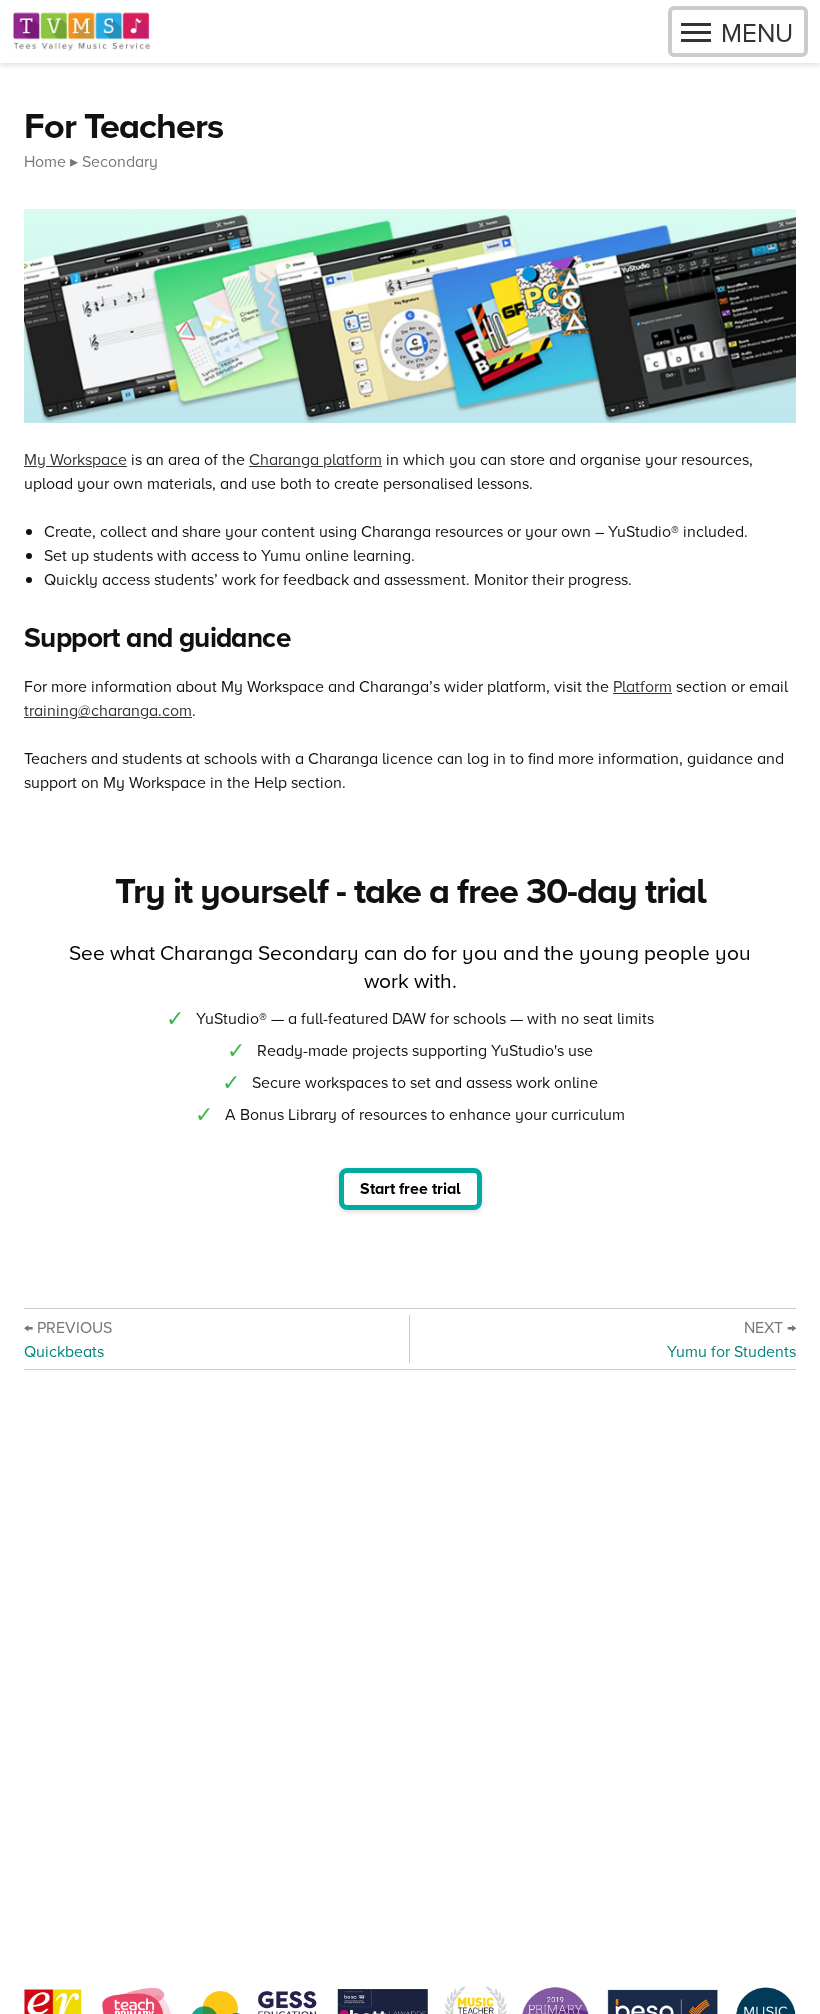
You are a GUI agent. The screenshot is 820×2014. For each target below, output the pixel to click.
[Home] (81, 31)
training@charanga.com (108, 710)
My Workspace (75, 459)
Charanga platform (315, 459)
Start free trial (410, 1188)
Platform (642, 686)
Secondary (120, 161)
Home (45, 161)
